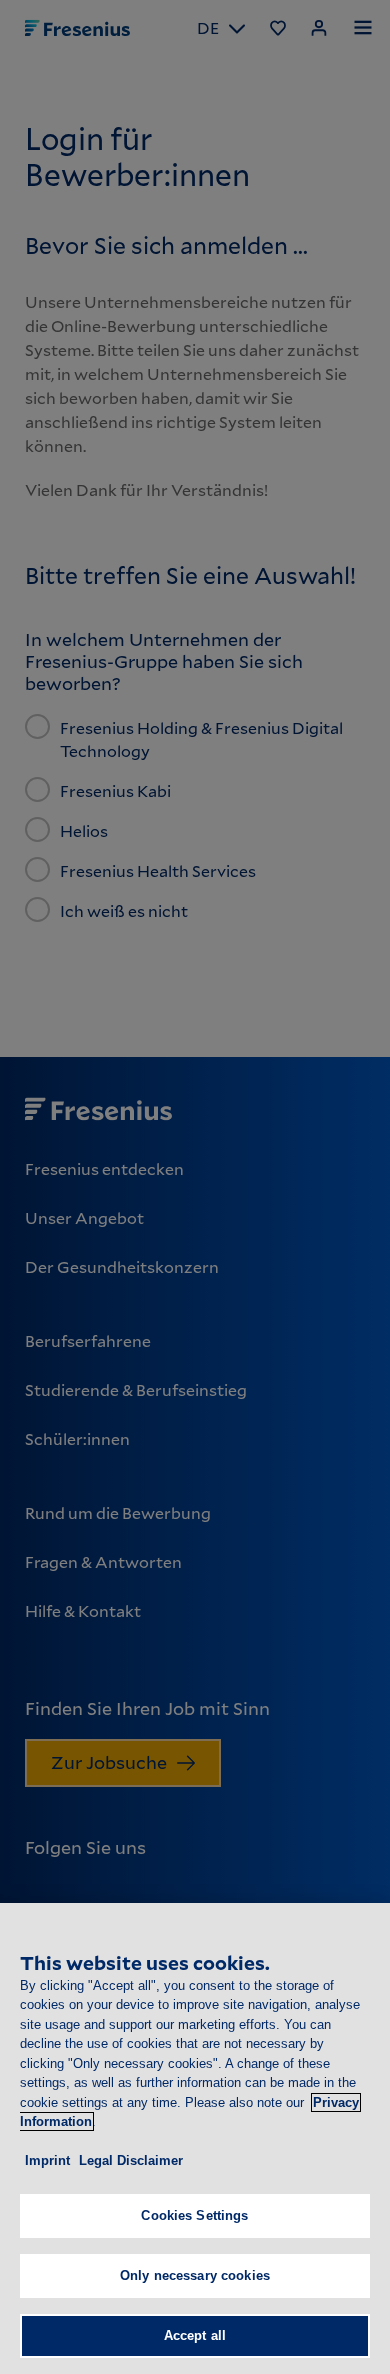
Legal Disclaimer (131, 2160)
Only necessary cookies (195, 2275)
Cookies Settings (194, 2215)
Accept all (195, 2335)
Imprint (47, 2160)
